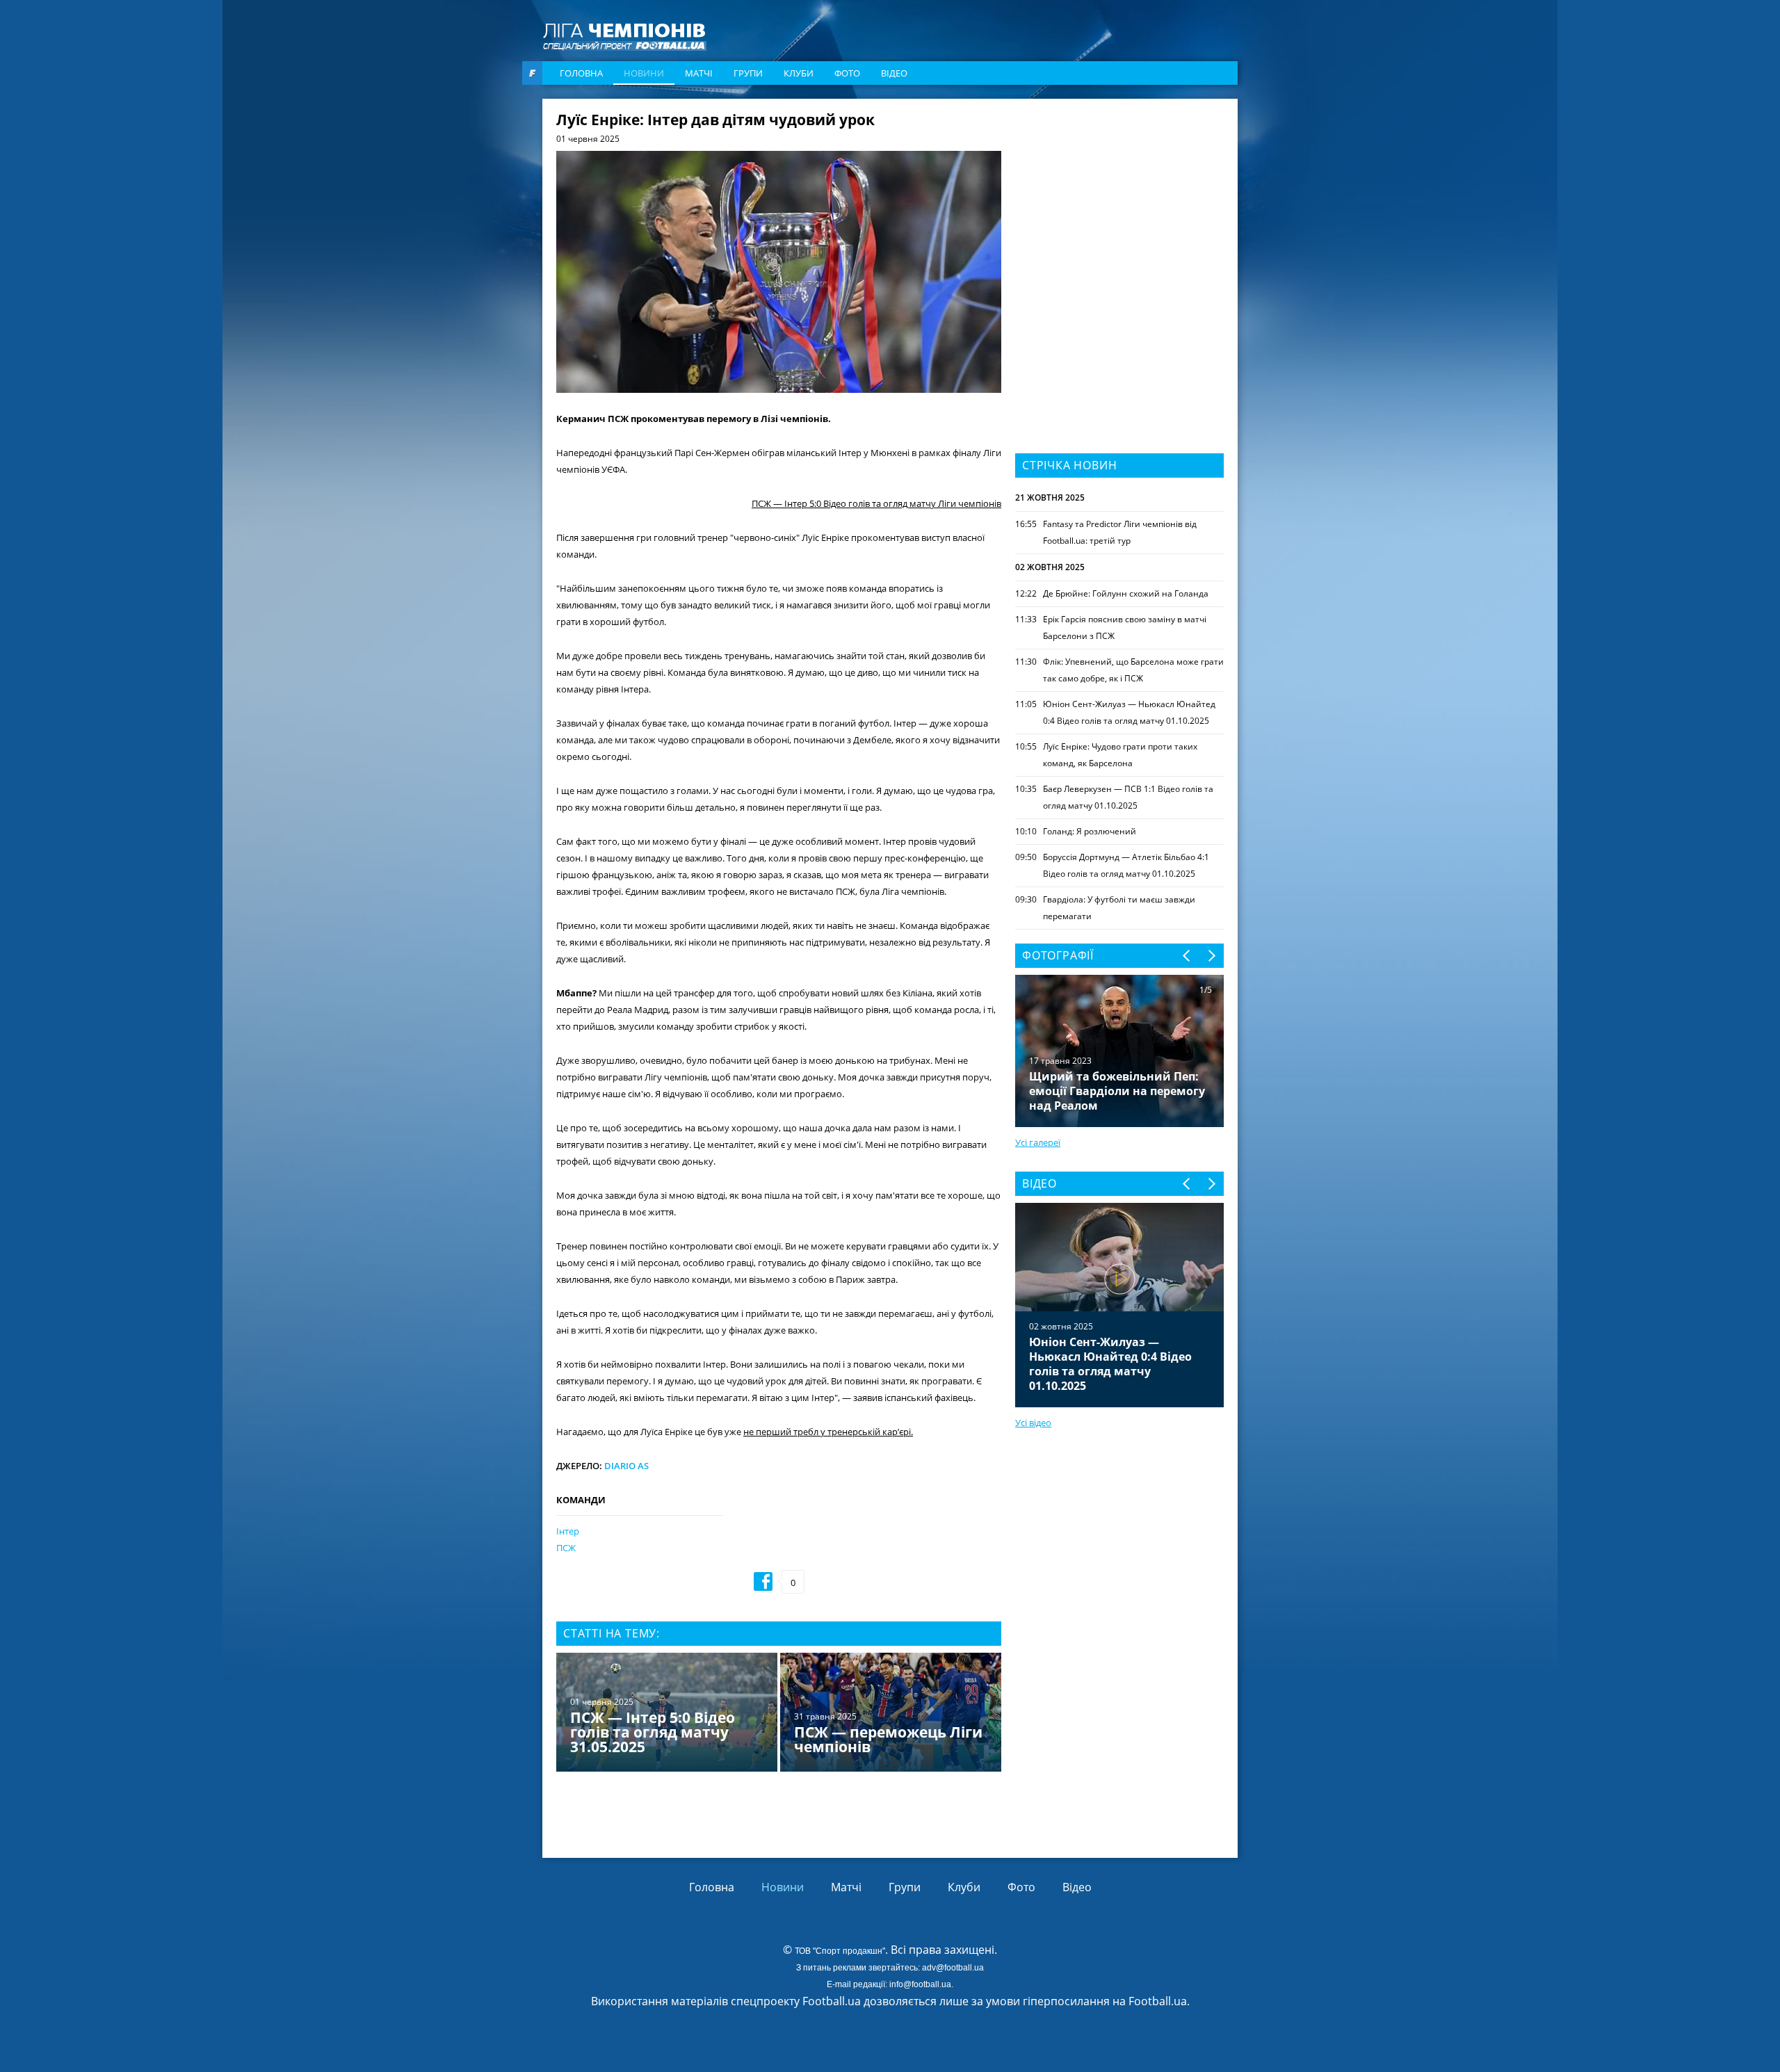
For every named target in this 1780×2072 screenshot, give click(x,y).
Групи (748, 73)
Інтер (568, 1531)
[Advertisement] (1119, 200)
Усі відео (1033, 1423)
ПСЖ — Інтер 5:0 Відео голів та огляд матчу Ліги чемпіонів (876, 503)
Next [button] (1211, 956)
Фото (847, 73)
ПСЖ (566, 1548)
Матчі (699, 73)
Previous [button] (1187, 956)
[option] (779, 1714)
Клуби (799, 73)
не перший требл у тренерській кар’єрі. (828, 1432)
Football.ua (1158, 2001)
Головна (581, 73)
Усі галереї (1038, 1142)
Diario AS (626, 1466)
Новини (644, 73)
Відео (894, 73)
